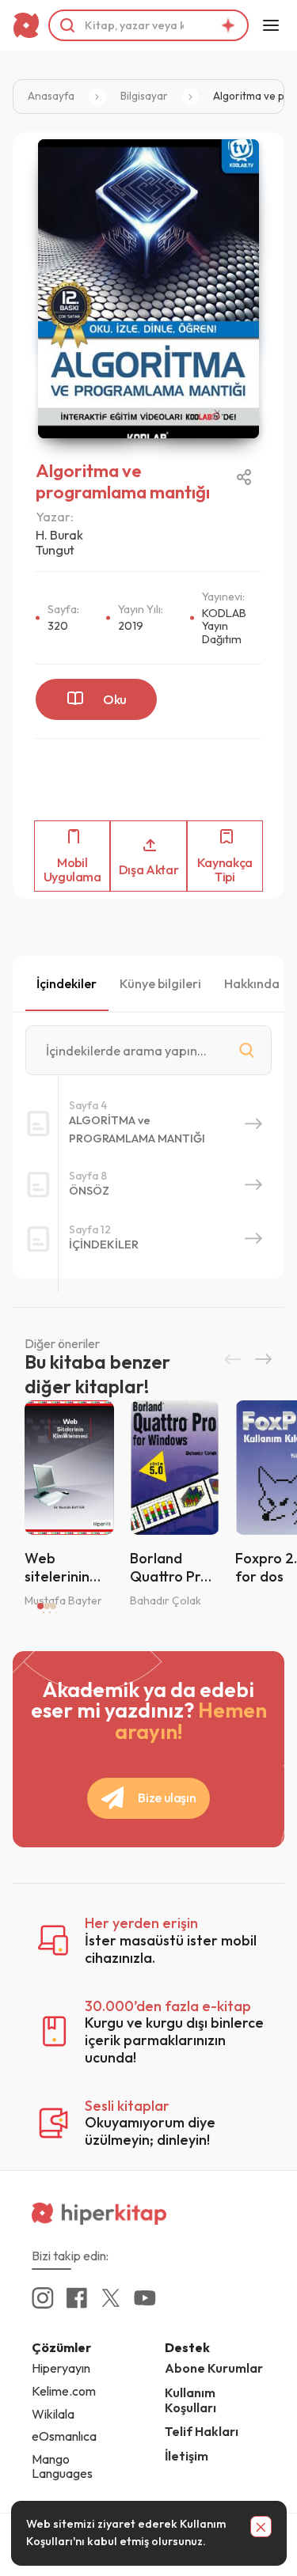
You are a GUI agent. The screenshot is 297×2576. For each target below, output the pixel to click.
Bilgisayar (144, 96)
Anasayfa (51, 96)
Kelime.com (64, 2391)
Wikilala (53, 2414)
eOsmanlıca (64, 2436)
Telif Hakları (202, 2431)
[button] (233, 1359)
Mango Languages (62, 2466)
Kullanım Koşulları (190, 2400)
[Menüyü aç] (271, 25)
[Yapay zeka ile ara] (228, 25)
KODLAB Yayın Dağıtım (224, 626)
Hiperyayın (61, 2368)
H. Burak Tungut (59, 542)
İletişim (187, 2456)
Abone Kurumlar (214, 2368)
